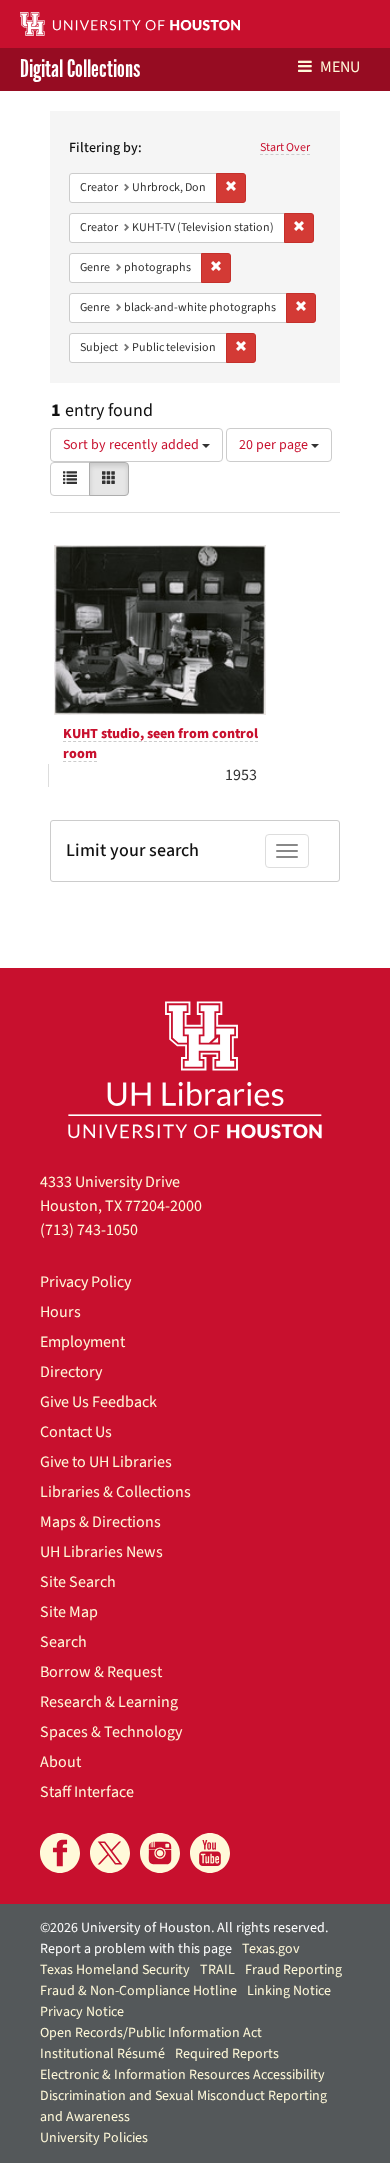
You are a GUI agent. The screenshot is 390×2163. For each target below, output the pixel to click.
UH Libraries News (101, 1552)
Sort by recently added (132, 445)
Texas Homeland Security (115, 1970)
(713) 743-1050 (89, 1230)
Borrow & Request (101, 1672)
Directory (71, 1372)
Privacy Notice (82, 2012)
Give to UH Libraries (106, 1462)
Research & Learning (109, 1702)
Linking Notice (289, 1991)
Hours (60, 1312)
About (60, 1762)
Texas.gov (271, 1949)
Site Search (78, 1582)
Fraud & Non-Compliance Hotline (138, 1991)
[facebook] (60, 1853)
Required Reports (227, 2054)
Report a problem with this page (136, 1949)
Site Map (69, 1612)
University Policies (94, 2138)
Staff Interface (87, 1792)
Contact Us (76, 1432)
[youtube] (210, 1853)
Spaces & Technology (111, 1732)
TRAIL (217, 1970)
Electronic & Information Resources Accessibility (182, 2075)
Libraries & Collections (115, 1492)
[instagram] (160, 1853)
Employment (82, 1342)
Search (63, 1642)
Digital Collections (80, 69)
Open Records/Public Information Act (151, 2033)
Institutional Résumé (102, 2054)
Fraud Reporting (293, 1970)
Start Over (285, 147)
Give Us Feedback (98, 1402)
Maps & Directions (100, 1522)
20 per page (275, 445)
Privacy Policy (85, 1282)
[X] (110, 1853)
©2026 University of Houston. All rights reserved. (184, 1928)
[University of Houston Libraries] (195, 1069)
